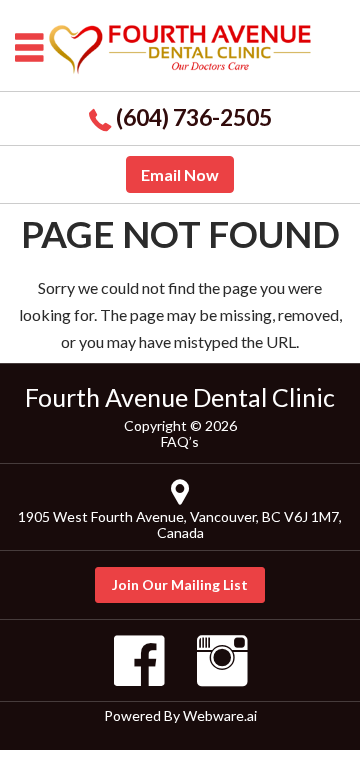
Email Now (180, 174)
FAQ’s (180, 442)
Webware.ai (220, 715)
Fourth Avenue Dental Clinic (180, 397)
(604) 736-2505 (194, 117)
